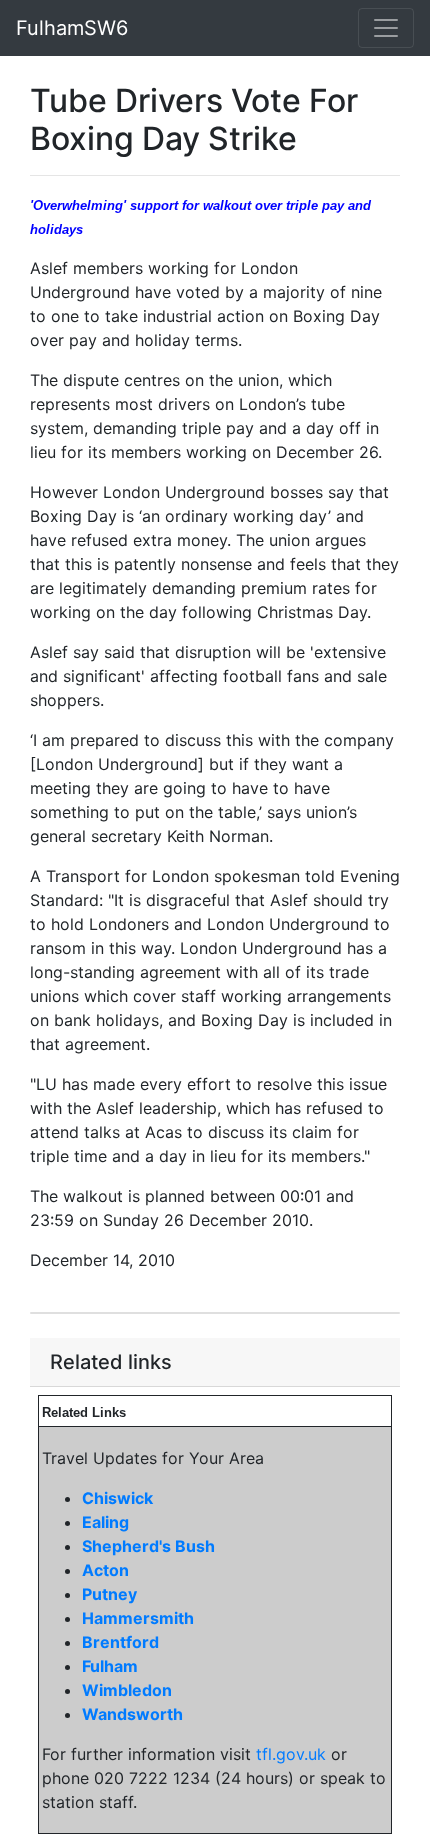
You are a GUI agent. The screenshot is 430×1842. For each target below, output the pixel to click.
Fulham (110, 1666)
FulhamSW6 (72, 28)
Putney (109, 1594)
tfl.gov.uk (291, 1754)
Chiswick (117, 1498)
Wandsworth (132, 1714)
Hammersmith (138, 1618)
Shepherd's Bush (148, 1546)
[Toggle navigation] (386, 28)
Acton (105, 1570)
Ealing (105, 1522)
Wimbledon (127, 1690)
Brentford (120, 1642)
